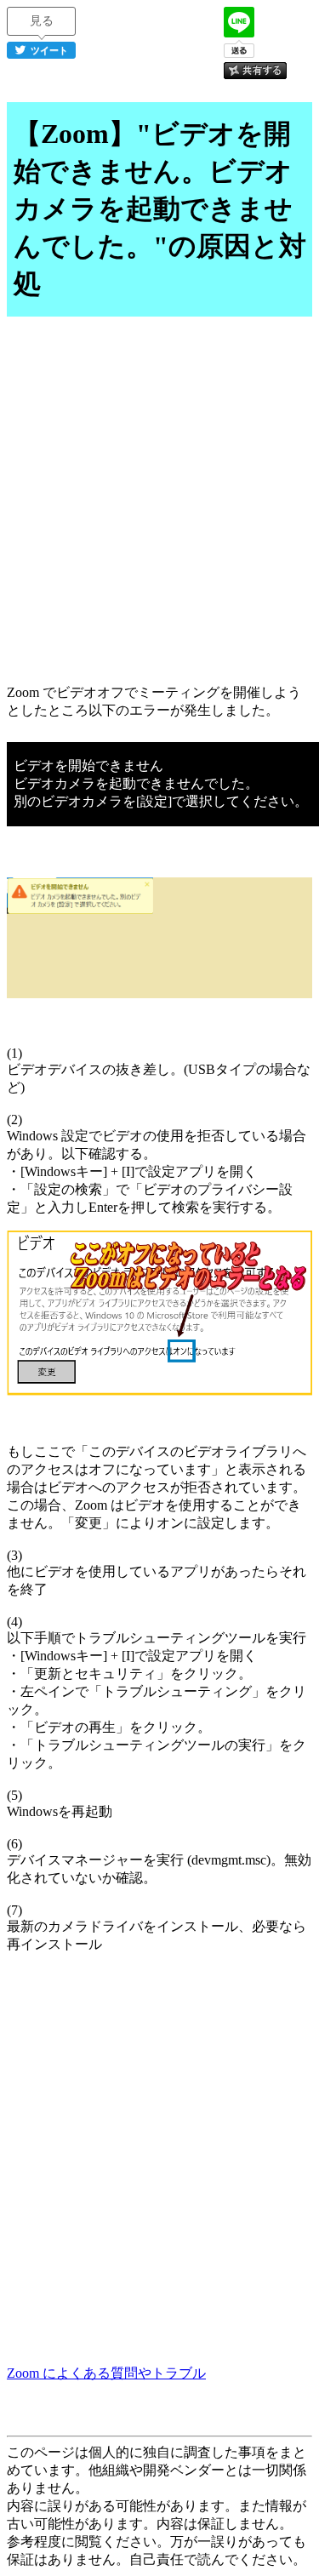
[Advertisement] (159, 509)
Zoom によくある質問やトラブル (106, 2373)
